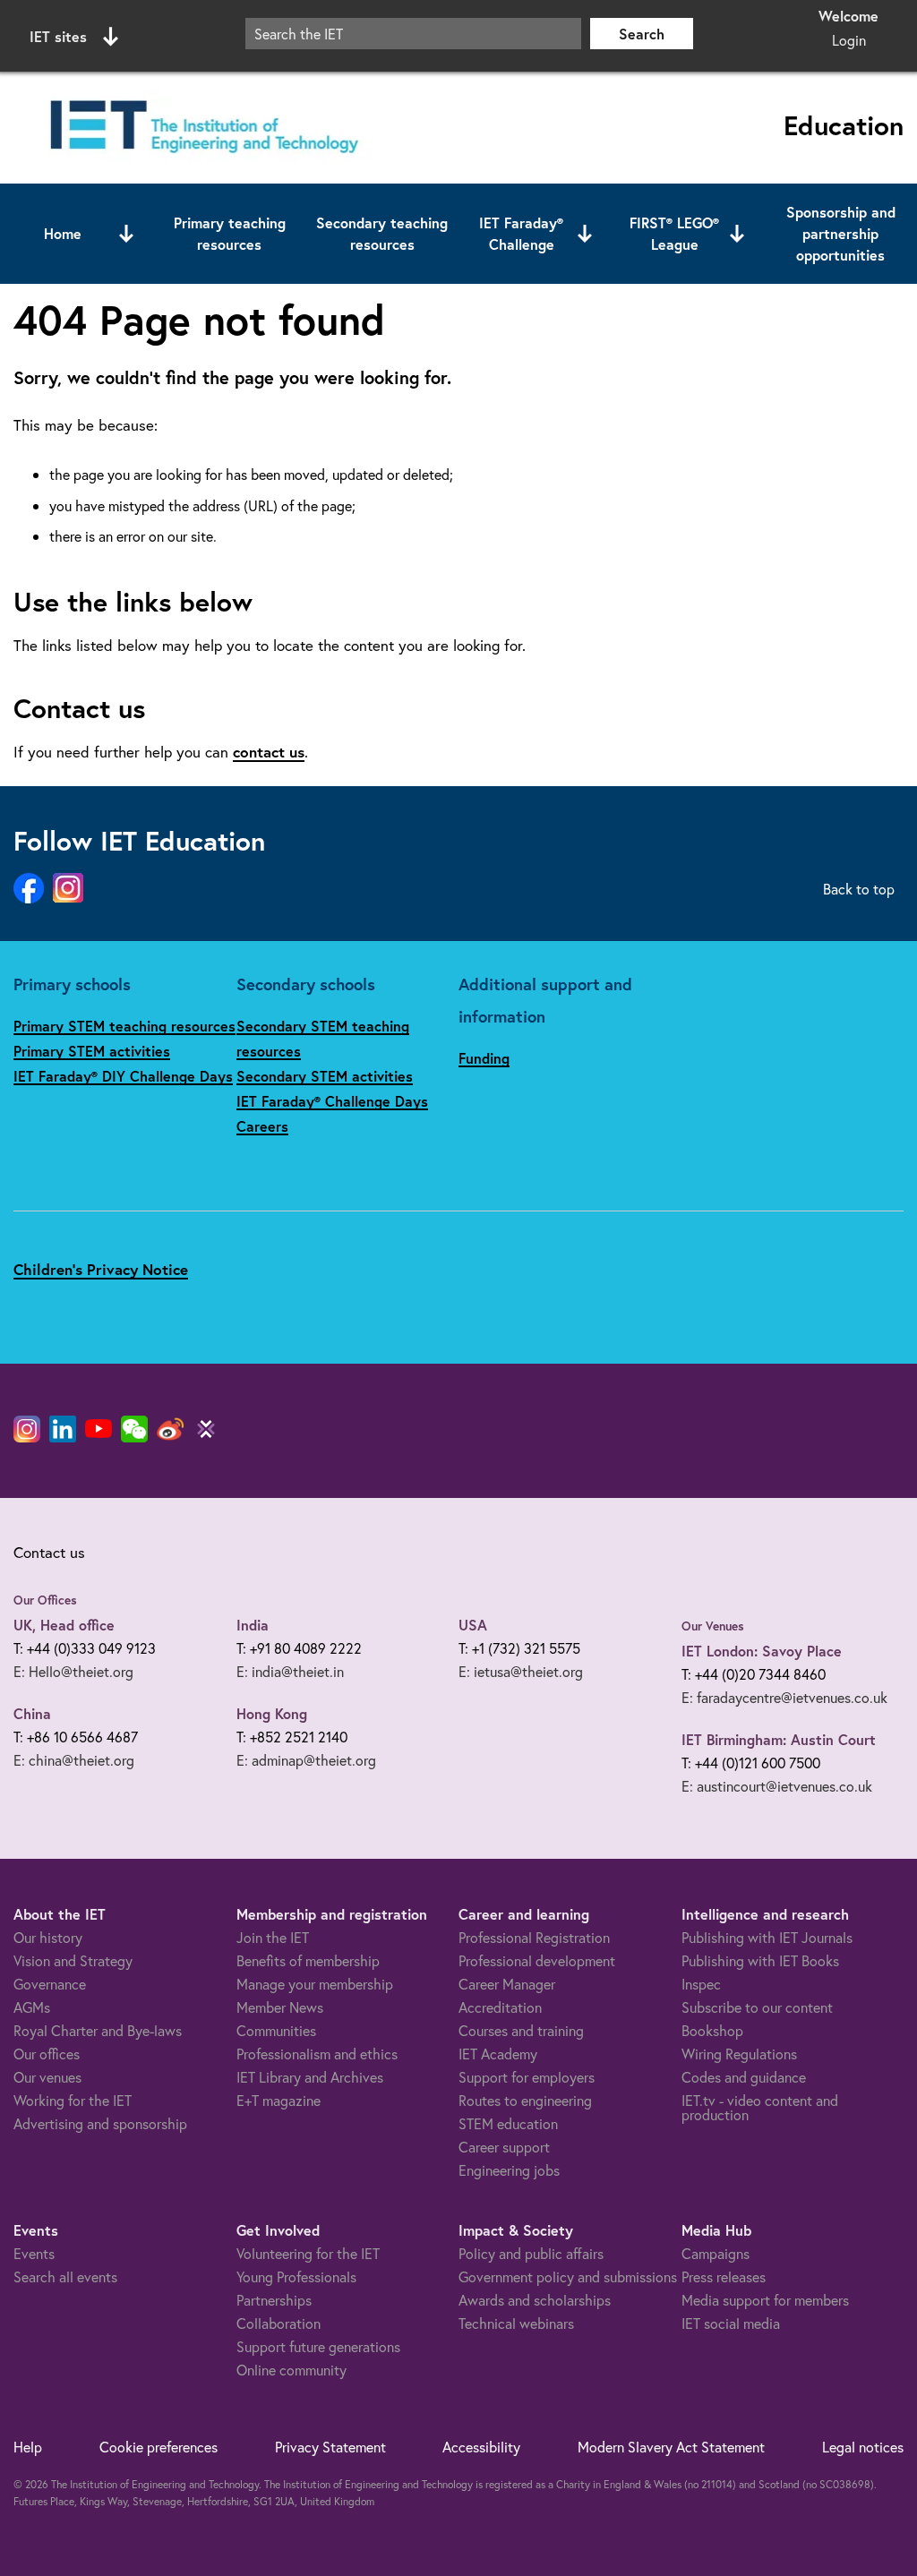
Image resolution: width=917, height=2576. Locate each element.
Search (642, 34)
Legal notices (863, 2447)
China (32, 1713)
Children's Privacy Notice (101, 1269)
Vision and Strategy (73, 1960)
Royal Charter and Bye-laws (98, 2030)
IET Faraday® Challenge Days (332, 1101)
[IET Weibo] (170, 1429)
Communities (276, 2030)
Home (63, 233)
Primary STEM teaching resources (124, 1026)
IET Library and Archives (310, 2077)
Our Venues (713, 1626)
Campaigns (716, 2253)
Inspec (701, 1984)
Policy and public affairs (531, 2253)
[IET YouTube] (99, 1433)
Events (34, 2253)
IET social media (731, 2323)
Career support (504, 2147)
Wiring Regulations (739, 2054)
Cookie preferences (159, 2447)
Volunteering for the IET (308, 2253)
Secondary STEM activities (325, 1076)
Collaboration (279, 2323)
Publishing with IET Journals (767, 1937)
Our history (48, 1937)
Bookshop (712, 2030)
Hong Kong (272, 1713)
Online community (291, 2370)
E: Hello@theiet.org (73, 1671)
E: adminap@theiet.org (306, 1760)
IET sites (58, 36)
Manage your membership (315, 1984)
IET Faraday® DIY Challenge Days (123, 1076)
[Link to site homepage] (201, 128)
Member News (280, 2007)
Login (849, 40)
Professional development (537, 1960)
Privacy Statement (330, 2447)
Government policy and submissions (568, 2276)
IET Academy (498, 2054)
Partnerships (274, 2300)
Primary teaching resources (230, 233)
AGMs (32, 2007)
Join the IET (273, 1937)
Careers (262, 1126)
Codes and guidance (744, 2077)
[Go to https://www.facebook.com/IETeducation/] (29, 889)
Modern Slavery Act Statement (671, 2447)
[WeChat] (134, 1429)
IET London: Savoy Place (762, 1651)
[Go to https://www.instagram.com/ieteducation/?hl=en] (68, 889)
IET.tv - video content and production (760, 2107)
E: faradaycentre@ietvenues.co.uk (784, 1697)
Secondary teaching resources (382, 233)
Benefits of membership (308, 1960)
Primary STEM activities (92, 1051)
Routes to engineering (525, 2100)
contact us (269, 752)
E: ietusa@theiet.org (521, 1671)
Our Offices (45, 1600)
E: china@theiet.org (74, 1760)
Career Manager (507, 1984)
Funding (484, 1058)
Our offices (47, 2054)
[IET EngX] (206, 1429)
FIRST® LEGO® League (674, 233)
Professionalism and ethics (317, 2054)
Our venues (47, 2077)
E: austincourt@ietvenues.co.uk (777, 1786)
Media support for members (765, 2300)
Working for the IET (73, 2100)
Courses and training (521, 2030)
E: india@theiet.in (290, 1671)
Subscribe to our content (757, 2007)
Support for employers (527, 2077)
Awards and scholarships (535, 2300)
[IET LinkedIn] (63, 1429)
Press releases (724, 2276)
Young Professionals (296, 2276)
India (253, 1625)
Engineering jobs (509, 2170)
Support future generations (318, 2346)
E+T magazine (279, 2100)
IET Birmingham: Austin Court (779, 1739)
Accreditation (500, 2007)
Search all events (65, 2276)
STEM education (508, 2123)
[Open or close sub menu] (126, 234)
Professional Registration (534, 1937)
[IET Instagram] (27, 1429)
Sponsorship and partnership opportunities (841, 233)
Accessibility (481, 2447)
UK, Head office (64, 1625)
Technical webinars (516, 2323)
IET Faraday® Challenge (521, 233)
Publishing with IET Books (760, 1960)
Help (28, 2447)
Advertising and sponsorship (100, 2123)
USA (473, 1625)
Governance (50, 1984)
